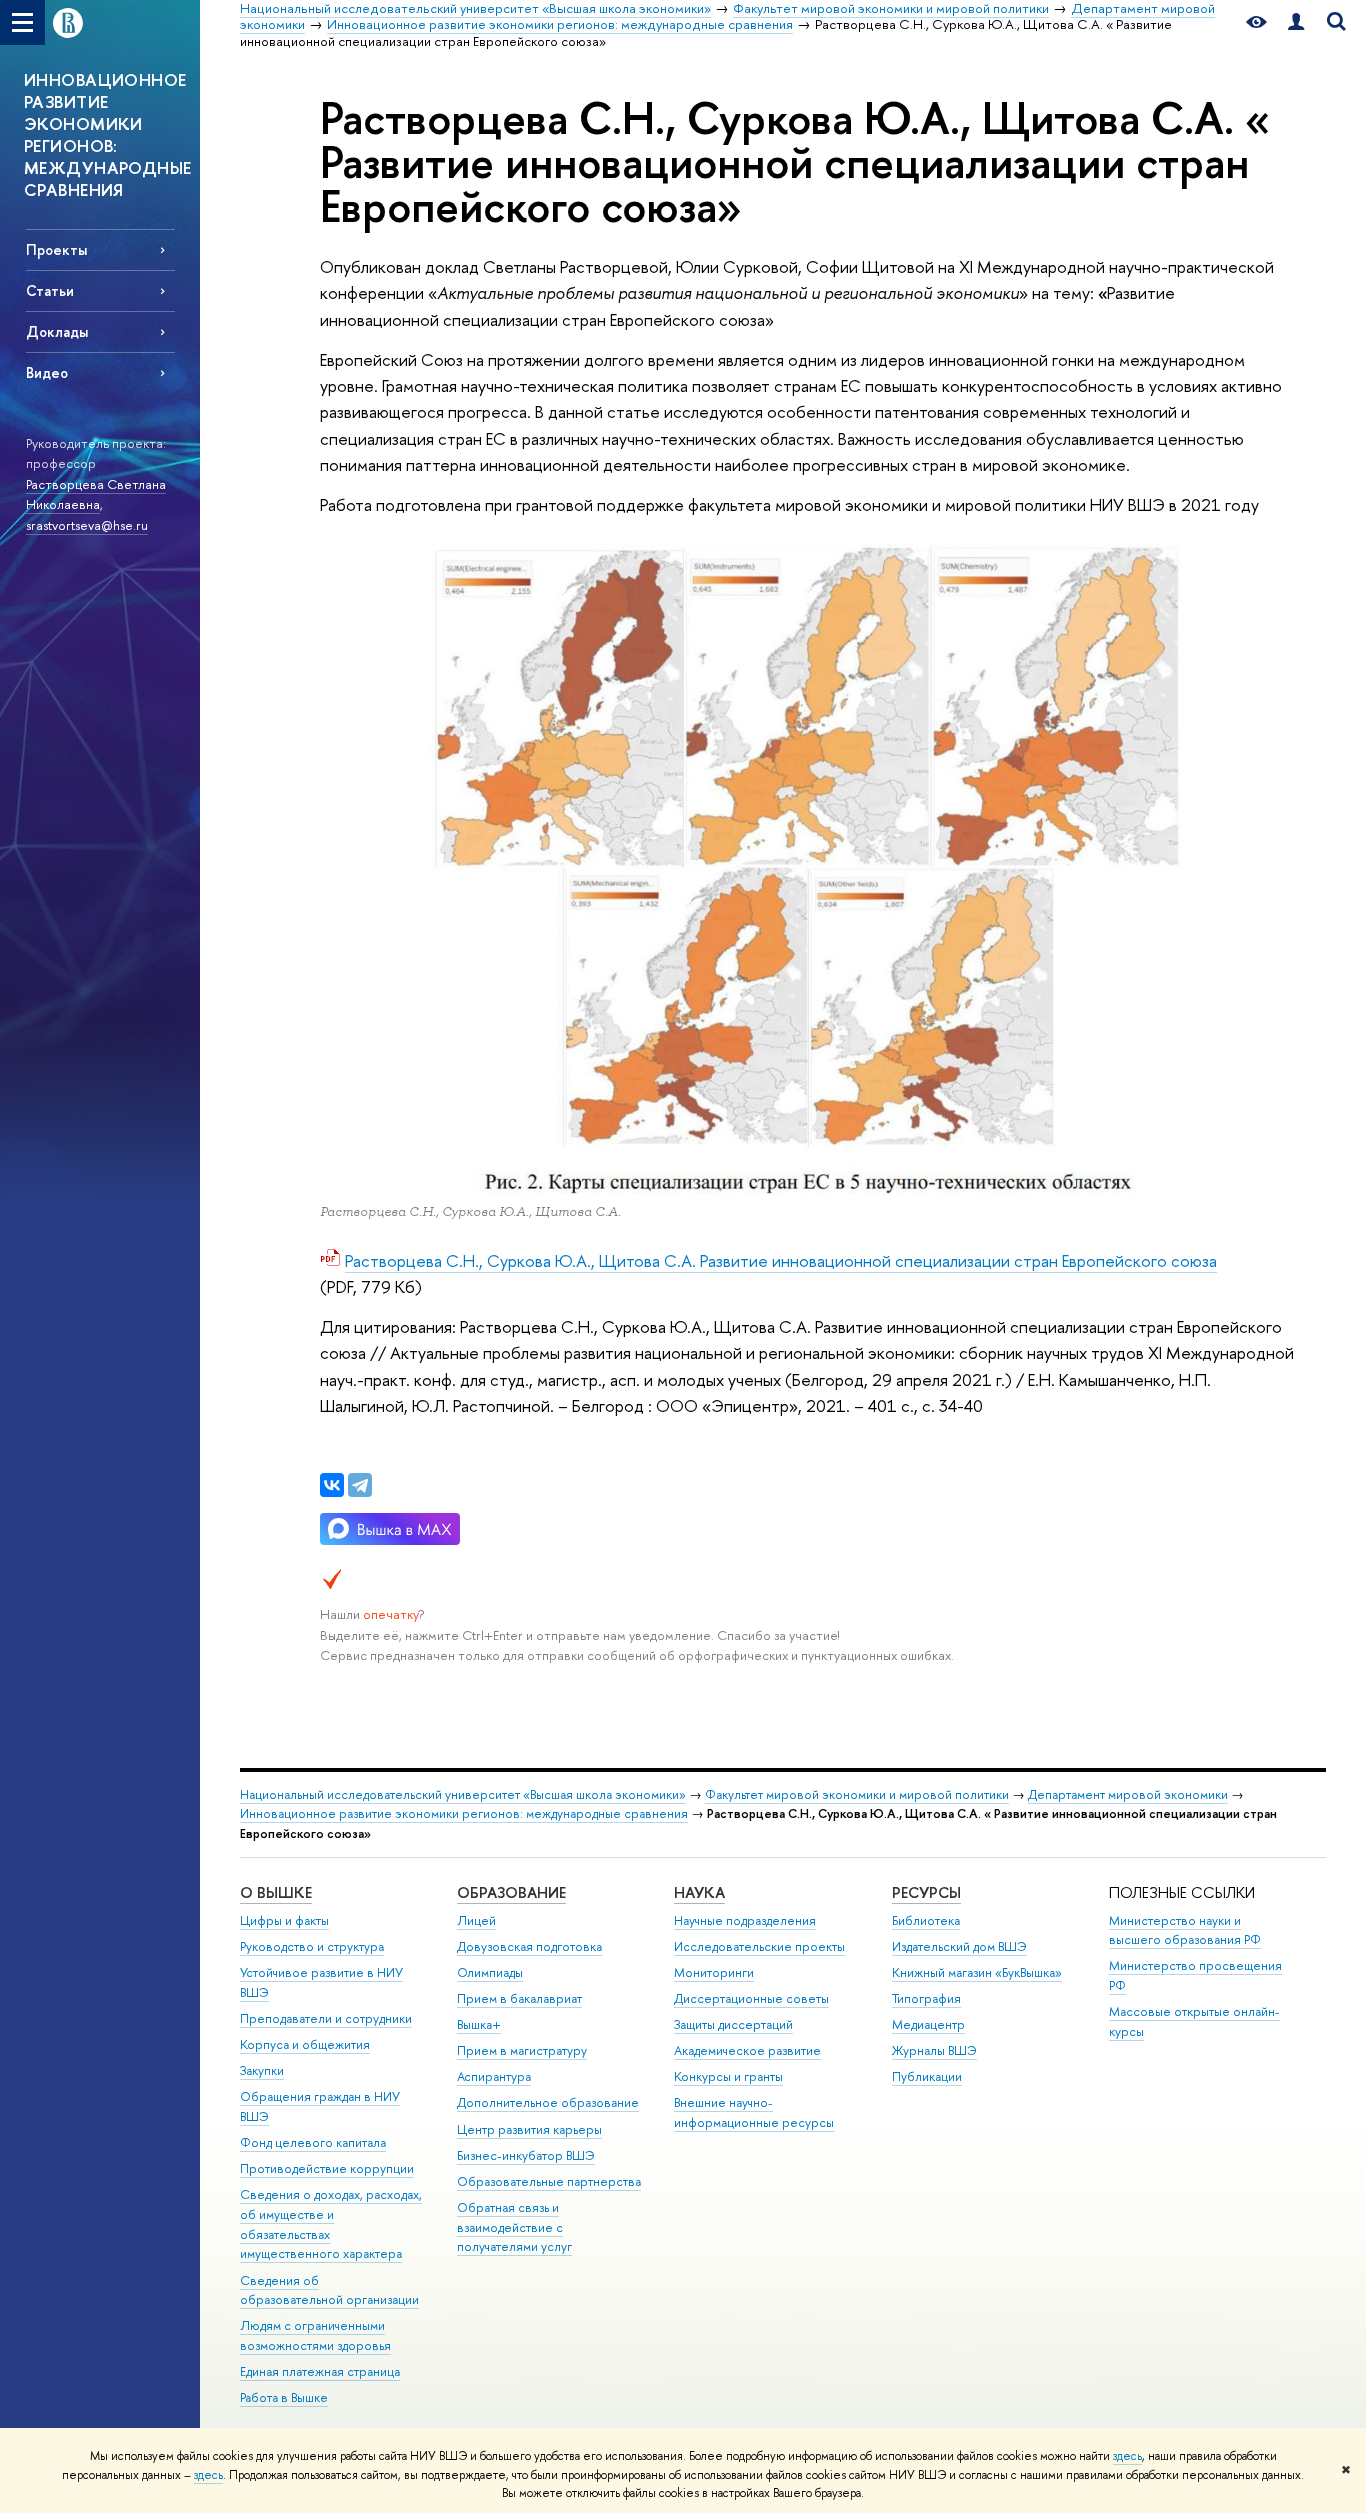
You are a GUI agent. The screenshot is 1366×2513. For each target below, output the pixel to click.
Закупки (262, 2070)
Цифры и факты (284, 1920)
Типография (926, 1998)
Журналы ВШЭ (934, 2050)
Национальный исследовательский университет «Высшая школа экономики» (463, 1794)
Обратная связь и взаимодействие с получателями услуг (514, 2227)
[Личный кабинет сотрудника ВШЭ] (1296, 22)
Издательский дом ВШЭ (959, 1946)
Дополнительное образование (548, 2102)
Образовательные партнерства (549, 2181)
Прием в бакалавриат (519, 1998)
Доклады (57, 331)
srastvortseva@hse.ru (87, 525)
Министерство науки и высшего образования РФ (1185, 1930)
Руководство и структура (312, 1946)
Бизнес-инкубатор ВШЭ (526, 2155)
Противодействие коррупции (327, 2168)
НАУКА (699, 1892)
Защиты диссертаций (733, 2024)
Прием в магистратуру (522, 2050)
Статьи (50, 290)
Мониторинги (714, 1972)
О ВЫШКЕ (276, 1892)
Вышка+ (479, 2024)
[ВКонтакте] (332, 1485)
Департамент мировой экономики (1128, 1794)
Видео (47, 372)
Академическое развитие (747, 2050)
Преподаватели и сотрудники (326, 2018)
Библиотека (926, 1920)
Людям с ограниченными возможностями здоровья (315, 2335)
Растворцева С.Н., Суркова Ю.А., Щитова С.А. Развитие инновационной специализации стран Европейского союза (781, 1260)
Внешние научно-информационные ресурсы (754, 2112)
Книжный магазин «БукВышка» (977, 1972)
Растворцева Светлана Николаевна (96, 494)
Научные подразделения (745, 1920)
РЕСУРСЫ (926, 1892)
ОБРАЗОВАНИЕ (511, 1892)
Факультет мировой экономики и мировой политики (857, 1794)
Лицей (476, 1920)
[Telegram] (360, 1485)
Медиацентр (928, 2024)
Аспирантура (494, 2076)
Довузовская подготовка (529, 1946)
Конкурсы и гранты (728, 2076)
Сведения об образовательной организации (329, 2290)
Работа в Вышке (284, 2397)
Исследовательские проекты (759, 1946)
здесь (1127, 2456)
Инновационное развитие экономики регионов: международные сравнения (464, 1813)
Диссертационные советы (751, 1998)
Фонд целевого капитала (313, 2142)
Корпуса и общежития (305, 2044)
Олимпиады (490, 1972)
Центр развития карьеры (529, 2129)
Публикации (927, 2076)
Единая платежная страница (320, 2371)
